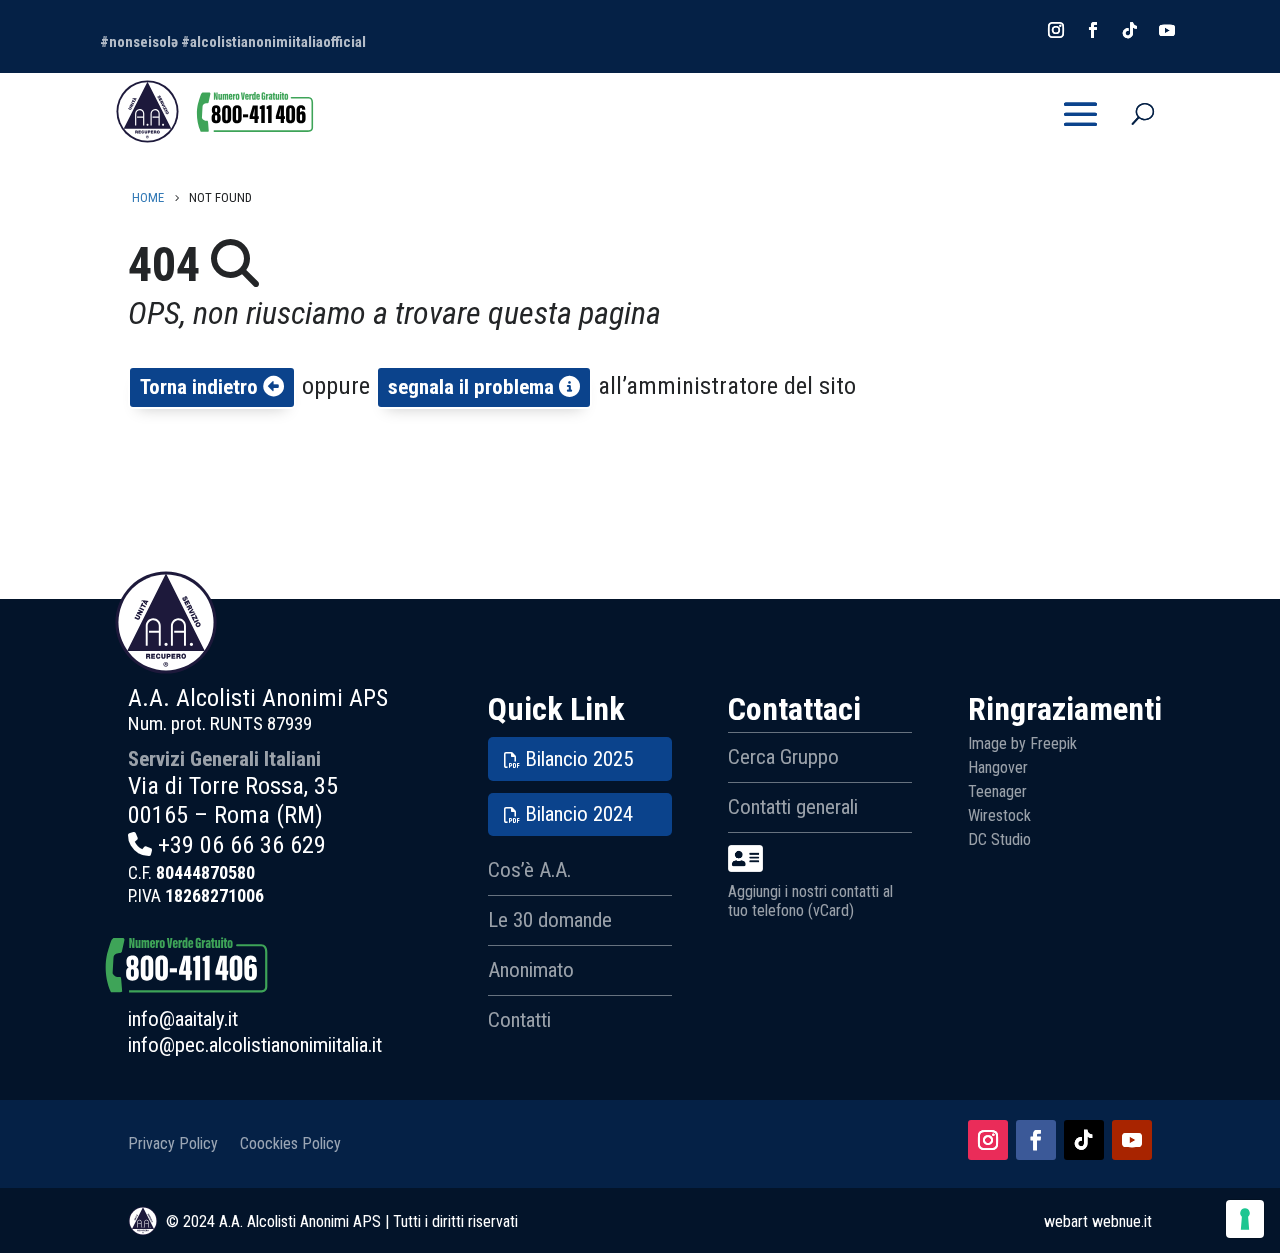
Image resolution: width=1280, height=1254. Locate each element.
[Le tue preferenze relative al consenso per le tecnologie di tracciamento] (1245, 1219)
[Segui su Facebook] (1036, 1140)
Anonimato (531, 970)
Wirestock (999, 815)
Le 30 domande (550, 920)
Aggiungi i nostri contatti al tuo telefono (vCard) (810, 901)
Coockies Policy (290, 1142)
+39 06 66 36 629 (242, 845)
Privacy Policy (173, 1142)
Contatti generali (793, 807)
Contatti (519, 1020)
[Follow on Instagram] (1056, 30)
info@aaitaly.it (183, 1019)
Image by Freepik (1022, 743)
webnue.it (1122, 1221)
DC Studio (999, 839)
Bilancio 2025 (579, 759)
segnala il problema (473, 387)
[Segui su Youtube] (1132, 1140)
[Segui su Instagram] (988, 1140)
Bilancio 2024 (579, 814)
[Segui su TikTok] (1084, 1140)
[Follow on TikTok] (1130, 30)
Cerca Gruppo (783, 757)
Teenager (997, 791)
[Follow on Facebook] (1093, 30)
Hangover (998, 767)
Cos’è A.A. (529, 870)
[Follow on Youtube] (1167, 30)
